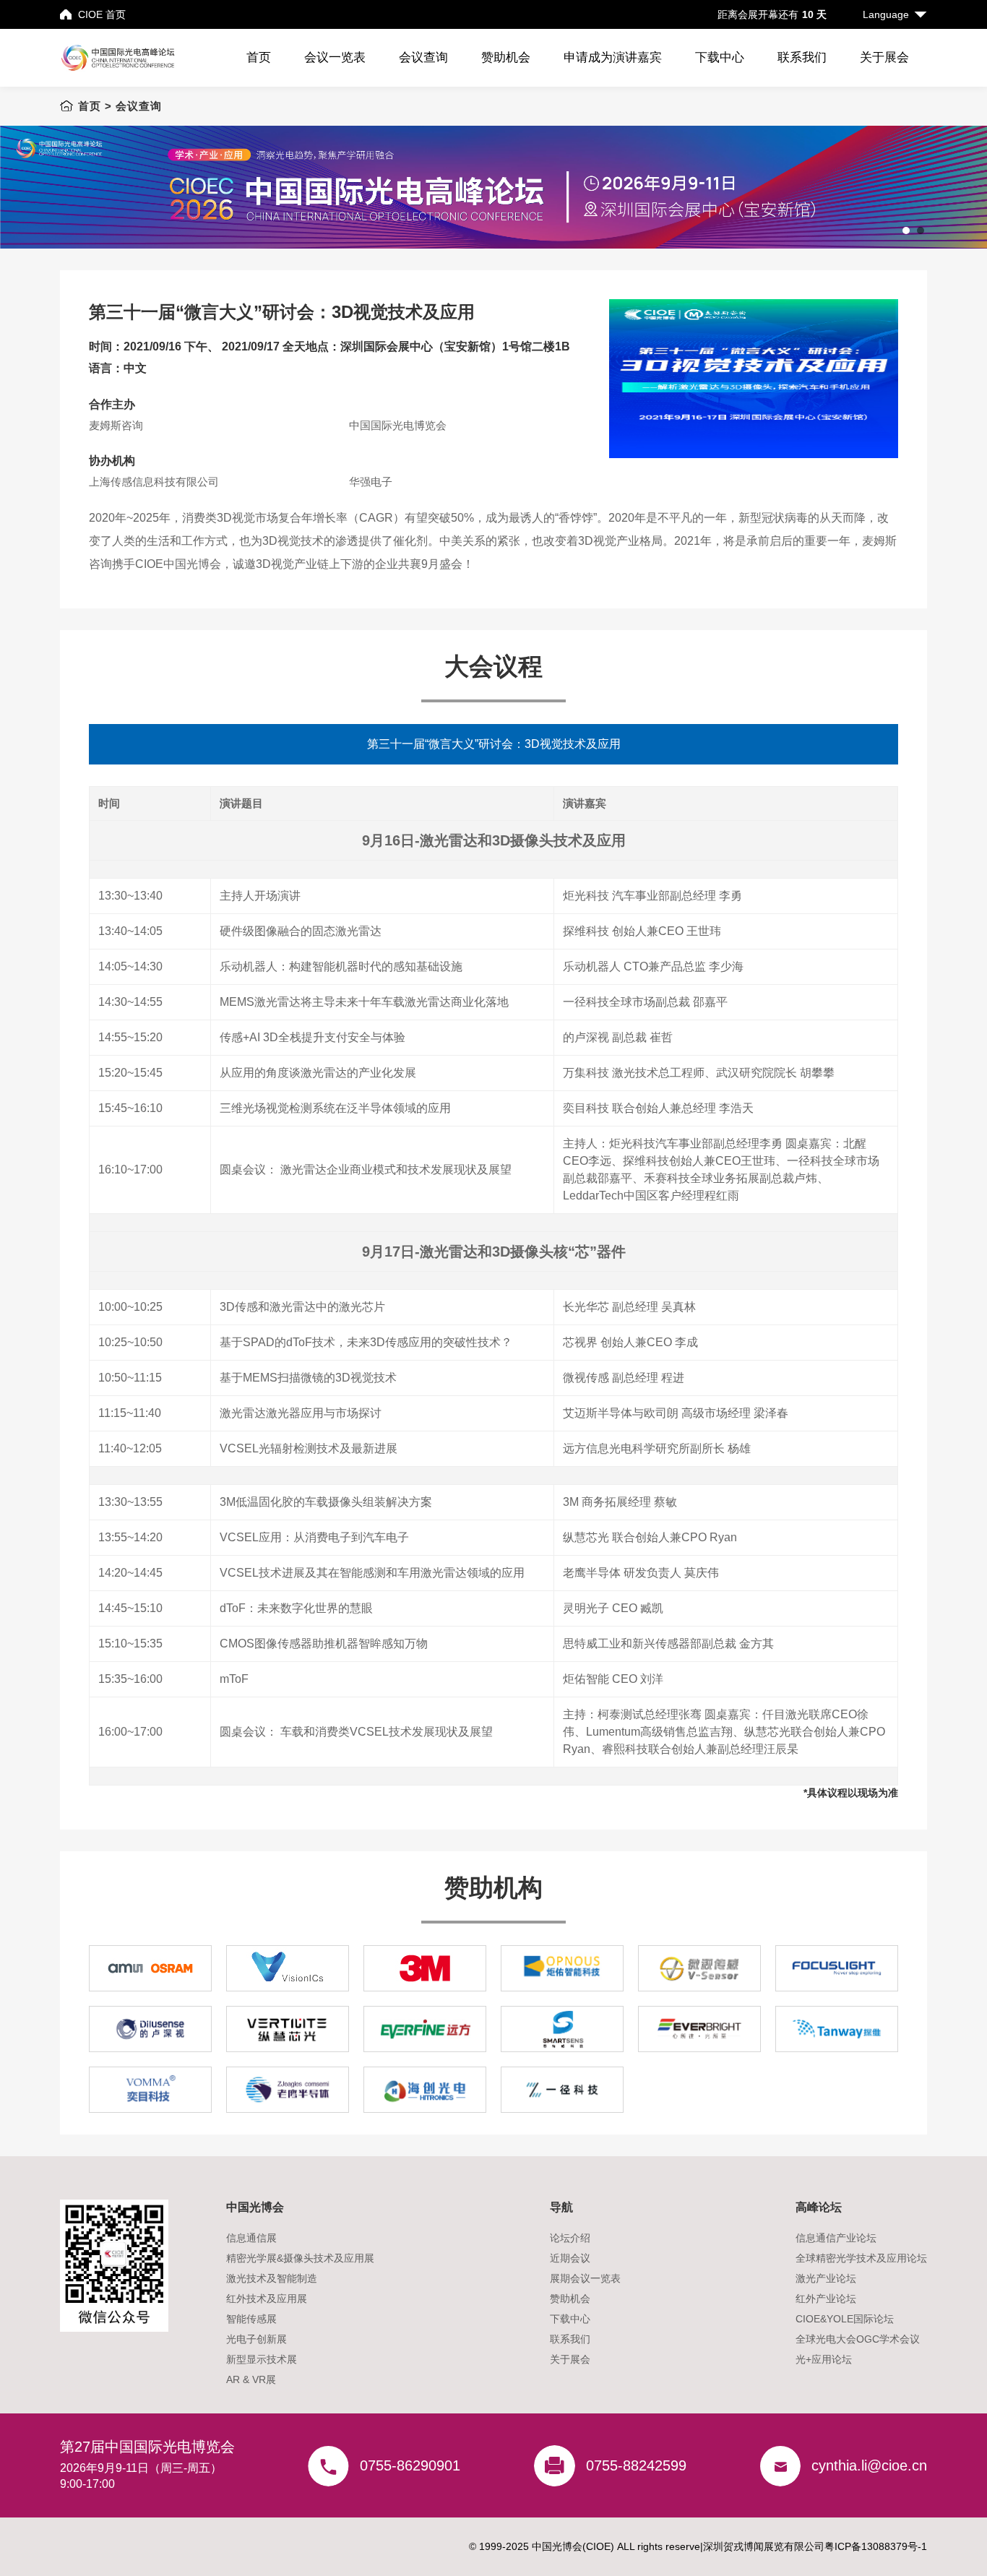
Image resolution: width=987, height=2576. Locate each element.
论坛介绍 (570, 2238)
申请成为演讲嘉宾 (613, 57)
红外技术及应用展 (267, 2299)
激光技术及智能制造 (272, 2278)
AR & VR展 (251, 2379)
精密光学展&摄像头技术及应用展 (300, 2258)
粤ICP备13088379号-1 (876, 2546)
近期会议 (570, 2258)
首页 (259, 57)
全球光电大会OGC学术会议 (858, 2339)
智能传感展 (251, 2319)
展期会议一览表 (585, 2278)
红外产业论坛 (826, 2299)
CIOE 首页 (102, 14)
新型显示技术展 (262, 2359)
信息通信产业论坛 (836, 2238)
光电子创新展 (257, 2339)
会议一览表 (335, 57)
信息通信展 (251, 2238)
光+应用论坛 (824, 2359)
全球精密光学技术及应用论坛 (861, 2258)
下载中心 (720, 57)
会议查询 (423, 57)
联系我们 (802, 57)
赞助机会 (506, 57)
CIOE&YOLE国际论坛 (845, 2319)
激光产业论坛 (826, 2278)
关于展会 (884, 57)
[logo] (127, 58)
